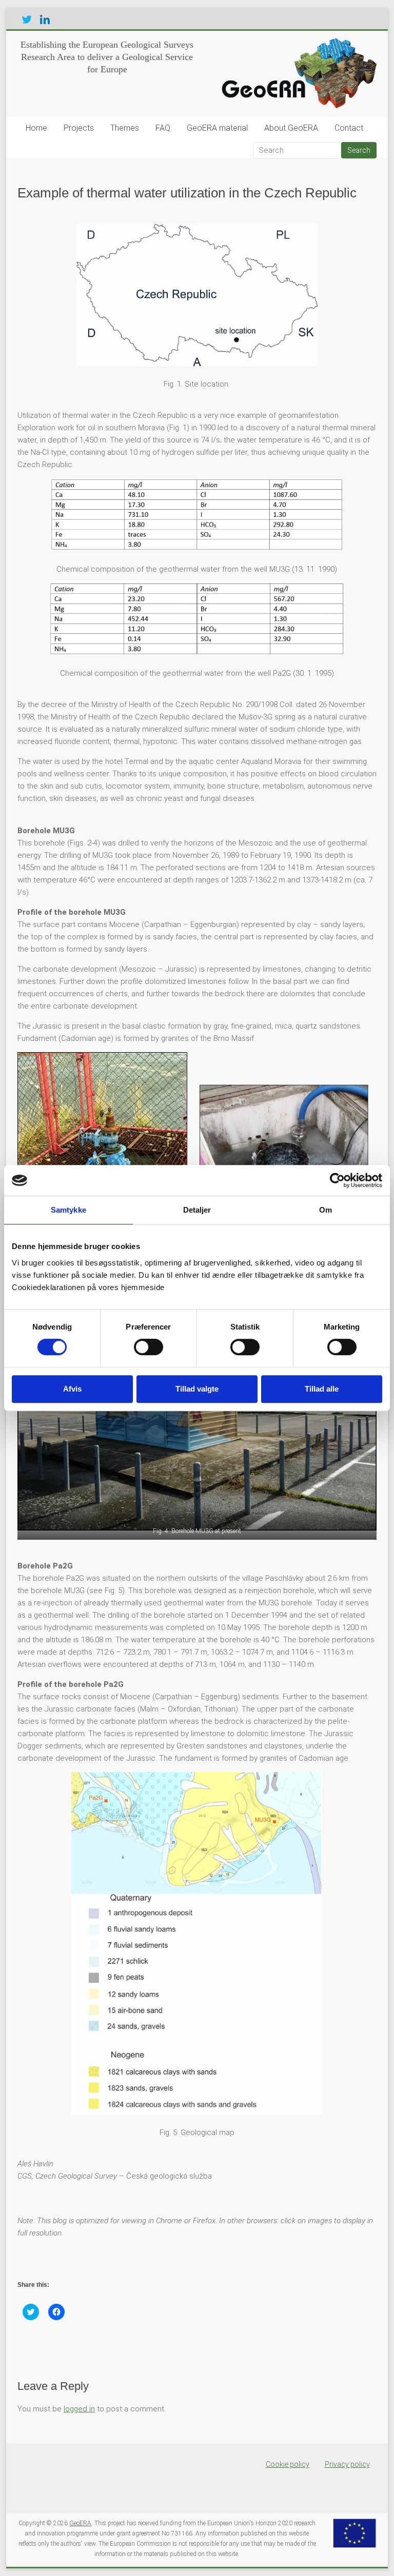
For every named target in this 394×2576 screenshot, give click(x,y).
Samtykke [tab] (68, 1210)
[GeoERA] (297, 44)
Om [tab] (326, 1210)
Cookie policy (288, 2464)
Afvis (72, 1389)
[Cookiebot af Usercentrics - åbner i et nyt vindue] (337, 1180)
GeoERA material (217, 128)
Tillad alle (322, 1389)
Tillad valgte (197, 1389)
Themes (125, 128)
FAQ (163, 128)
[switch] (149, 1347)
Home (36, 128)
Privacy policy (347, 2464)
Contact (349, 128)
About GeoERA (291, 128)
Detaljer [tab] (197, 1210)
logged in (79, 2409)
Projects (79, 128)
